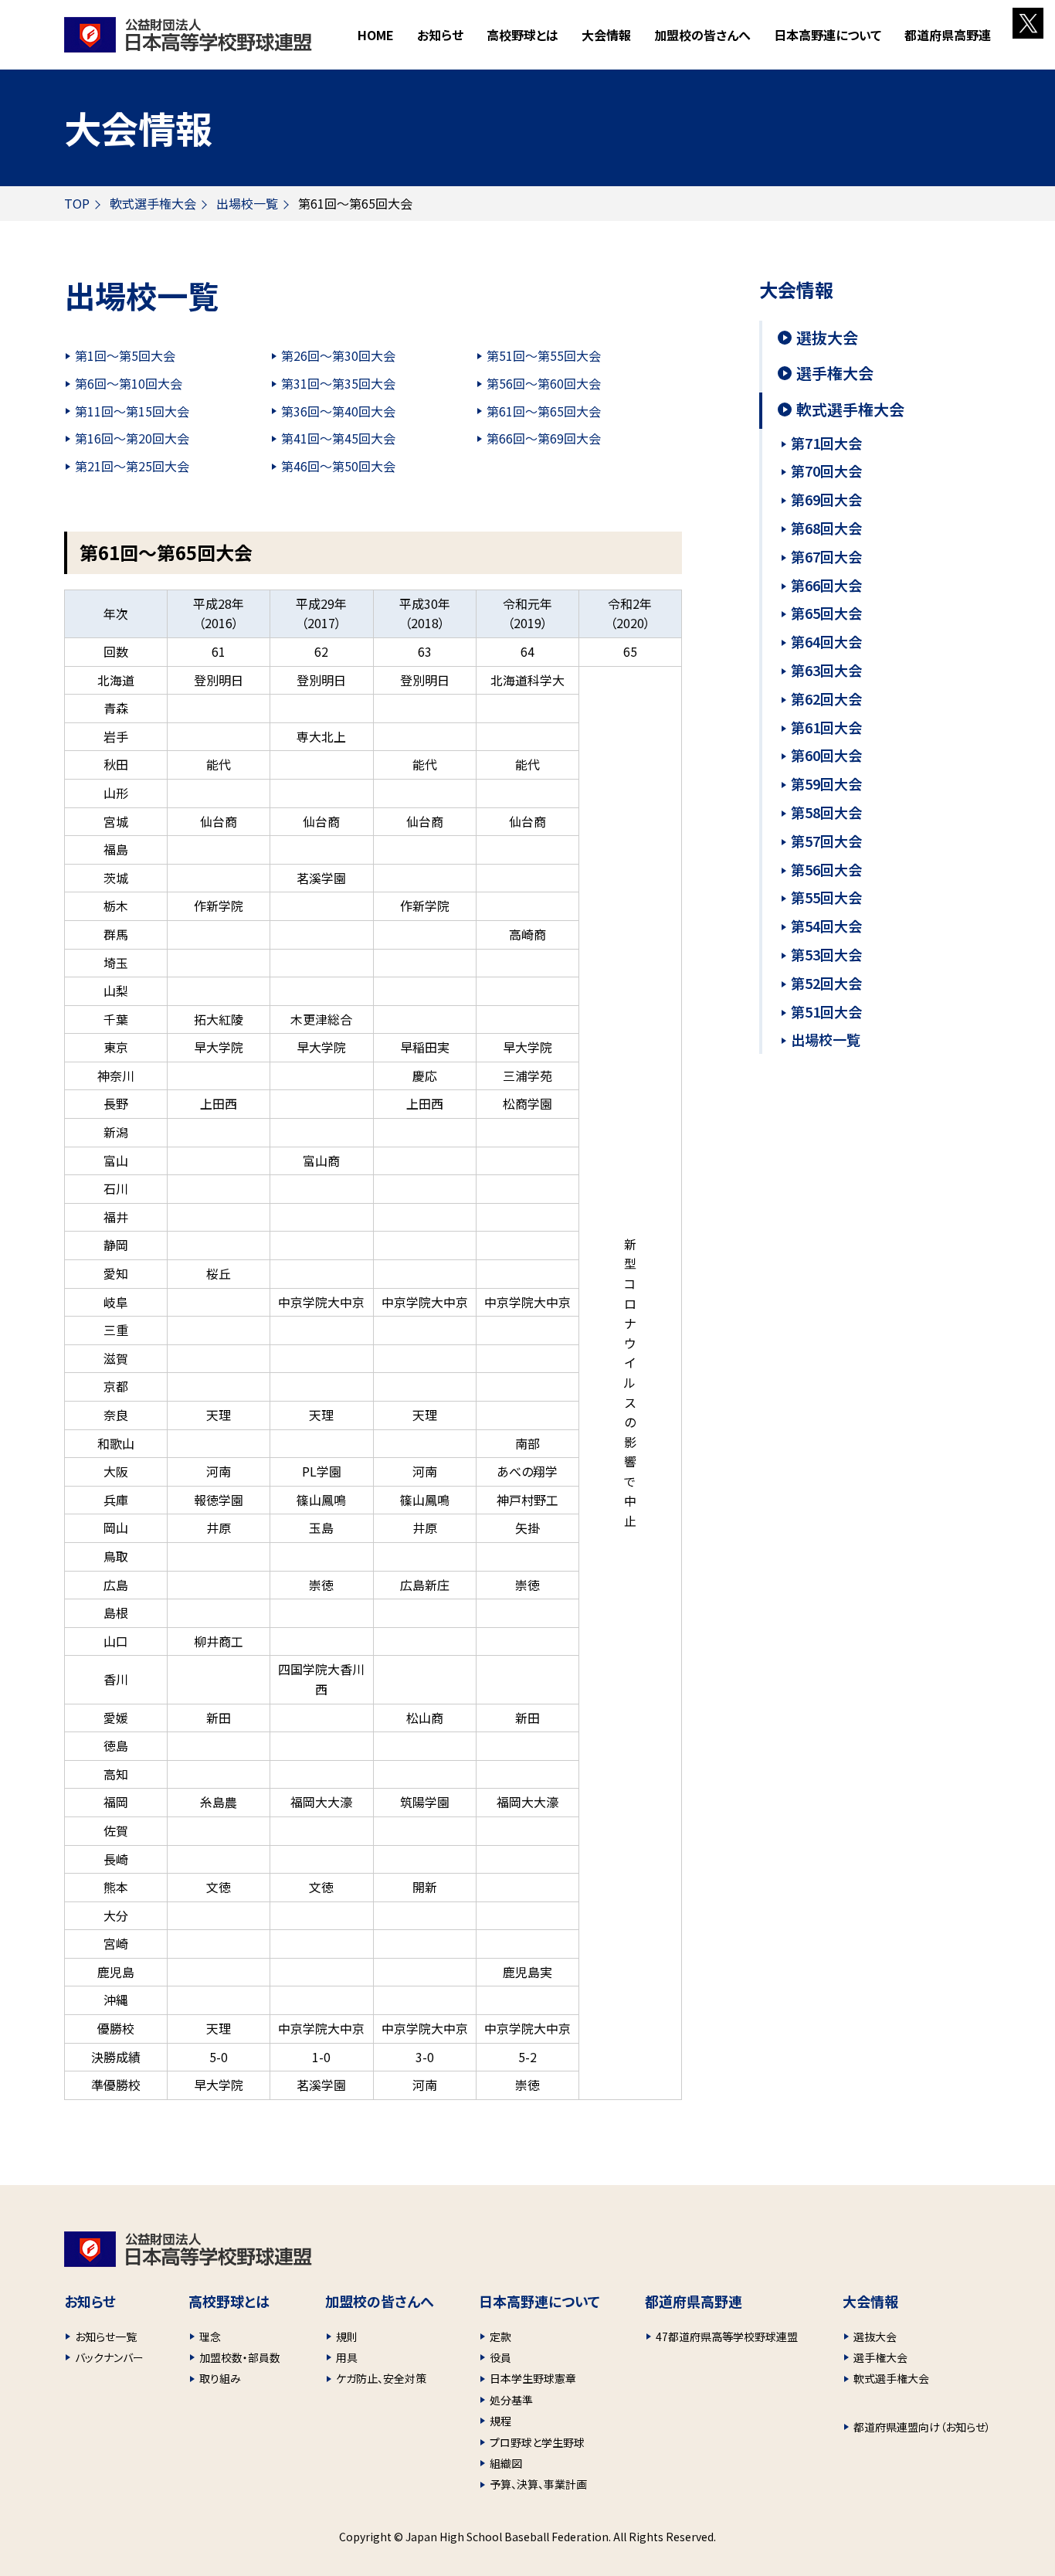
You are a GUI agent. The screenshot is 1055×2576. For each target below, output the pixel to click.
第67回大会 (826, 556)
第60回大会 (826, 755)
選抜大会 (827, 338)
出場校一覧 (247, 203)
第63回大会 (826, 670)
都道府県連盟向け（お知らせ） (922, 2427)
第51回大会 (826, 1011)
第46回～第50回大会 (338, 466)
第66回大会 (826, 585)
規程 (500, 2421)
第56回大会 (826, 869)
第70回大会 (826, 471)
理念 (210, 2336)
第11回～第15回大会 (132, 411)
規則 (347, 2336)
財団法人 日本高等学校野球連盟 (188, 35)
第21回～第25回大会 (132, 466)
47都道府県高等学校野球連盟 (727, 2336)
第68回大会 (826, 528)
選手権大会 (835, 373)
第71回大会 (826, 443)
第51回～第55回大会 (544, 355)
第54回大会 (826, 926)
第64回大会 (826, 641)
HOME (376, 35)
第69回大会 (826, 499)
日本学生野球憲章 (533, 2378)
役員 (500, 2357)
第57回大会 (826, 841)
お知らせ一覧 (106, 2336)
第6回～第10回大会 (129, 383)
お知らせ (440, 35)
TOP (77, 203)
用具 (347, 2357)
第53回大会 (826, 954)
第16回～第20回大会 (132, 438)
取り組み (220, 2378)
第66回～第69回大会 (544, 438)
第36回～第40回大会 (338, 411)
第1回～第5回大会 (125, 355)
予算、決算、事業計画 (538, 2484)
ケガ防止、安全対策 (381, 2378)
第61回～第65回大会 (544, 411)
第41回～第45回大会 (338, 438)
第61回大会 (826, 727)
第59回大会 (826, 783)
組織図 (506, 2463)
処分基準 (511, 2400)
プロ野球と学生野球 (537, 2442)
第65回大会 (826, 613)
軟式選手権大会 (153, 203)
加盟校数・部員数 (240, 2357)
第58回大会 (826, 812)
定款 (500, 2336)
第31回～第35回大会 (338, 383)
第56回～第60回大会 (544, 383)
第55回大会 (826, 897)
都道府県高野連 (948, 35)
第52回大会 (826, 983)
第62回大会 (826, 698)
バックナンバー (109, 2357)
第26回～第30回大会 (338, 355)
